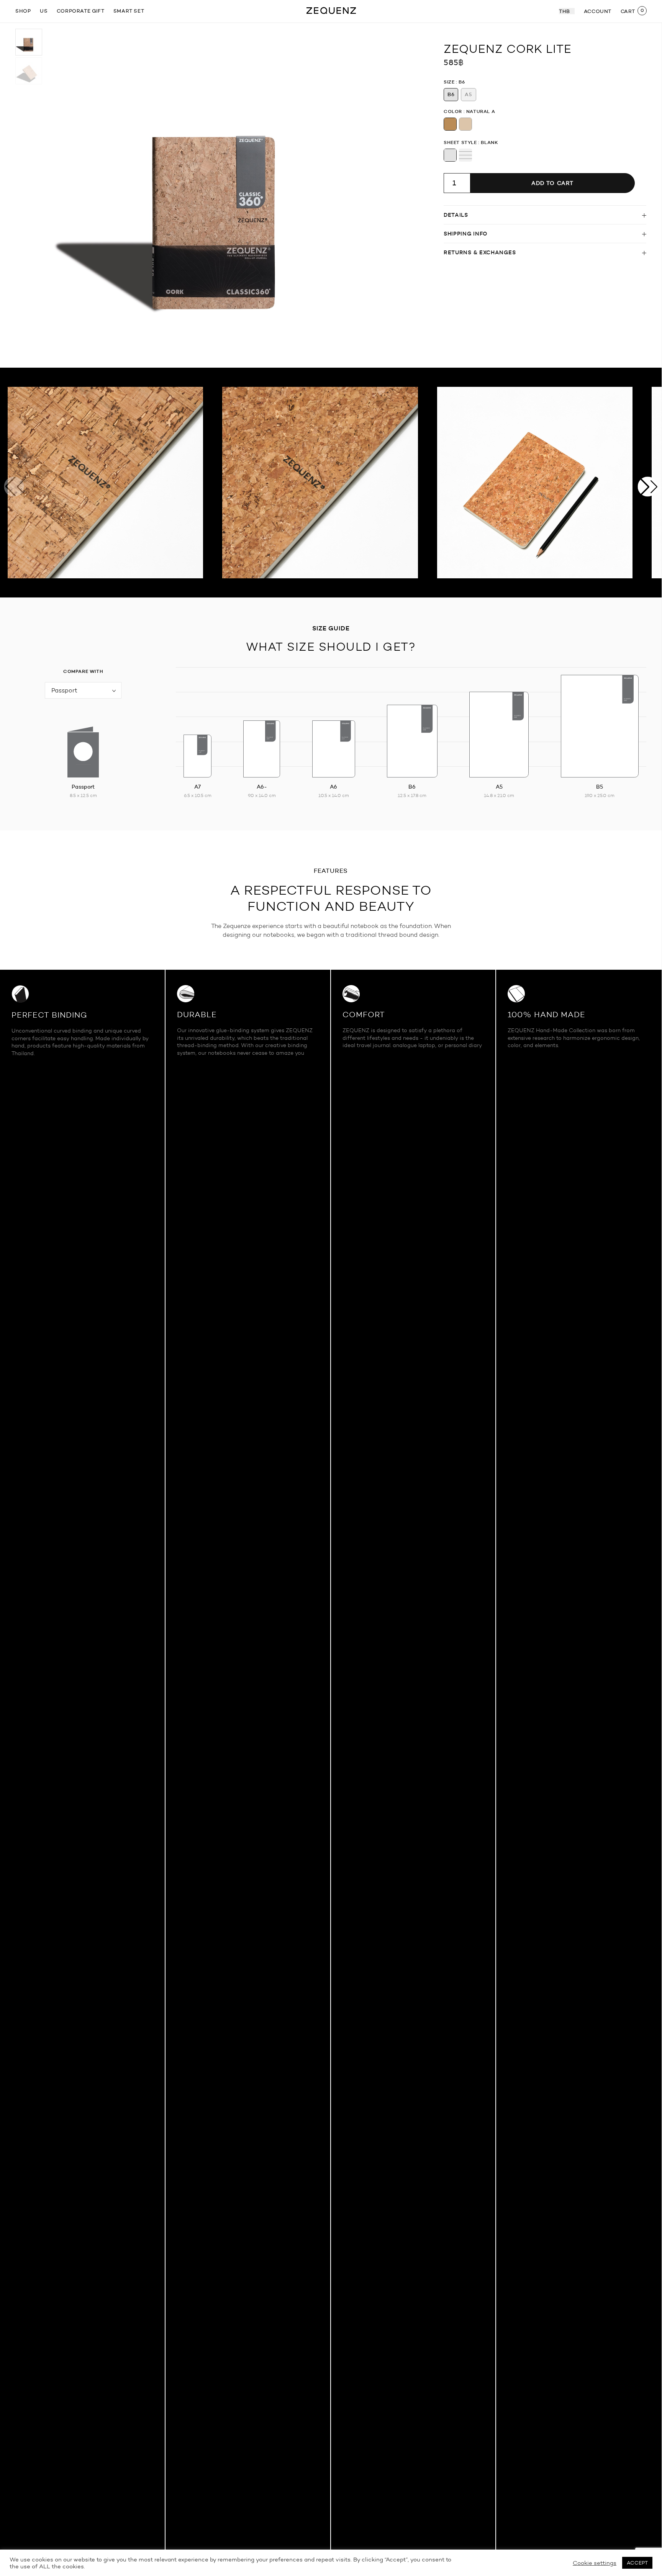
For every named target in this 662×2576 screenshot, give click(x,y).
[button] (648, 487)
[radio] (451, 95)
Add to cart (552, 183)
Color (453, 111)
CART (628, 11)
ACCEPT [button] (637, 2563)
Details (456, 215)
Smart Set (129, 11)
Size (449, 82)
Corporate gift (80, 11)
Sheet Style (460, 142)
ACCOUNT (598, 11)
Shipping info (465, 234)
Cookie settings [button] (595, 2563)
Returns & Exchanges (480, 252)
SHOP (23, 11)
